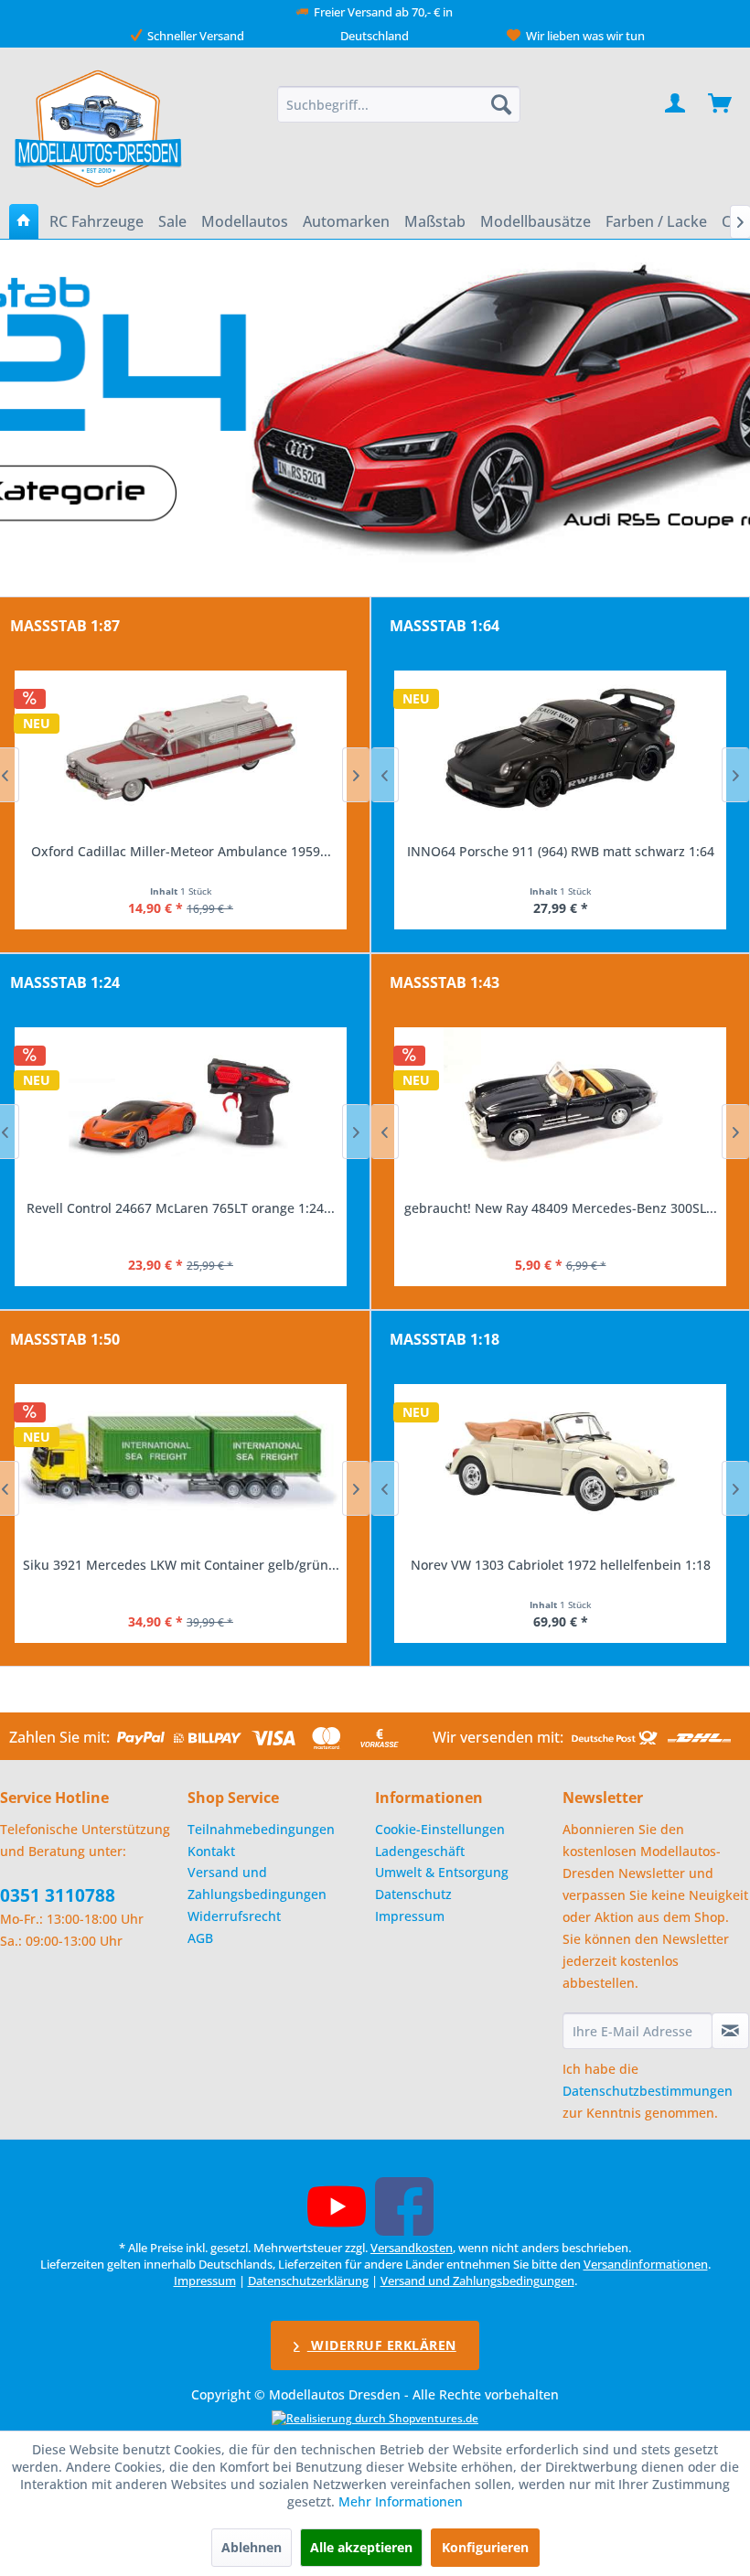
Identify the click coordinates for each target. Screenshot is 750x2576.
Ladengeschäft (420, 1851)
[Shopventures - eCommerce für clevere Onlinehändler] (375, 2418)
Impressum (410, 1916)
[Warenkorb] (721, 104)
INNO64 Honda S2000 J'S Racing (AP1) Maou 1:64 (560, 851)
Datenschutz (413, 1894)
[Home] (24, 221)
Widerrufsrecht (234, 1916)
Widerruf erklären (382, 2345)
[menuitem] (399, 104)
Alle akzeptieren (361, 2547)
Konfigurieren (485, 2547)
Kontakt (211, 1851)
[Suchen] (501, 104)
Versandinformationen (646, 2264)
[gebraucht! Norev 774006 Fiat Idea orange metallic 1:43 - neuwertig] (560, 1105)
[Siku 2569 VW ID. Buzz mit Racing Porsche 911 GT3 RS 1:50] (181, 1462)
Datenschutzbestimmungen (648, 2091)
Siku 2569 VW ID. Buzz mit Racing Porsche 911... (181, 1565)
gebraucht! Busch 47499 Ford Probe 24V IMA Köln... (181, 851)
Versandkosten (412, 2248)
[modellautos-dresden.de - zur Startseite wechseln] (99, 128)
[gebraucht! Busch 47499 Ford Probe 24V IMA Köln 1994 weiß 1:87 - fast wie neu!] (181, 748)
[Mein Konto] (676, 104)
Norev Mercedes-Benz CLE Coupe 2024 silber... (560, 1565)
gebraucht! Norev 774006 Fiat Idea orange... (560, 1208)
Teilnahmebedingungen (261, 1829)
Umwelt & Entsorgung (442, 1872)
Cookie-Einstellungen (440, 1829)
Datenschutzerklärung (308, 2281)
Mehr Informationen (401, 2501)
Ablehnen (252, 2547)
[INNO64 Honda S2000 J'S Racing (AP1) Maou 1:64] (560, 748)
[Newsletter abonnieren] (730, 2031)
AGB (200, 1938)
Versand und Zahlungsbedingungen (257, 1883)
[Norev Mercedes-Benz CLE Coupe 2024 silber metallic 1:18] (560, 1462)
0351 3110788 (58, 1895)
